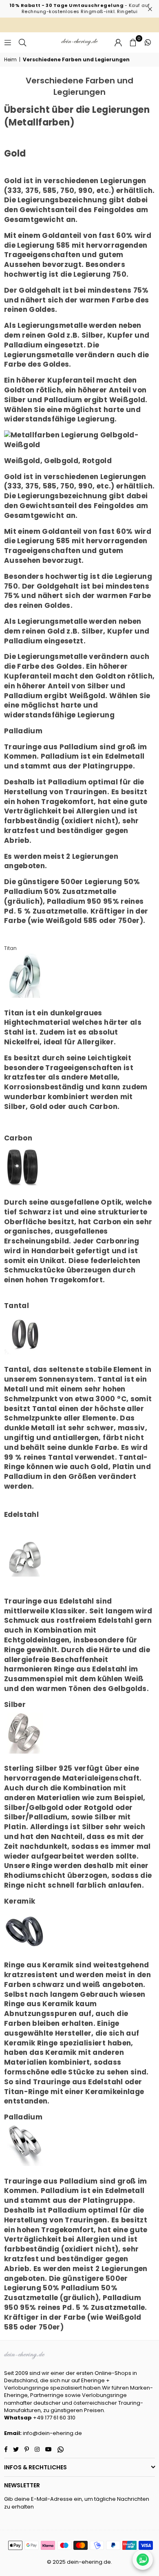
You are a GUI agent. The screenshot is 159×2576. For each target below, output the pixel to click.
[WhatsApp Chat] (143, 2560)
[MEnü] (8, 42)
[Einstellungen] (118, 43)
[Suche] (22, 42)
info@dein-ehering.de (52, 2433)
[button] (133, 43)
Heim (10, 60)
